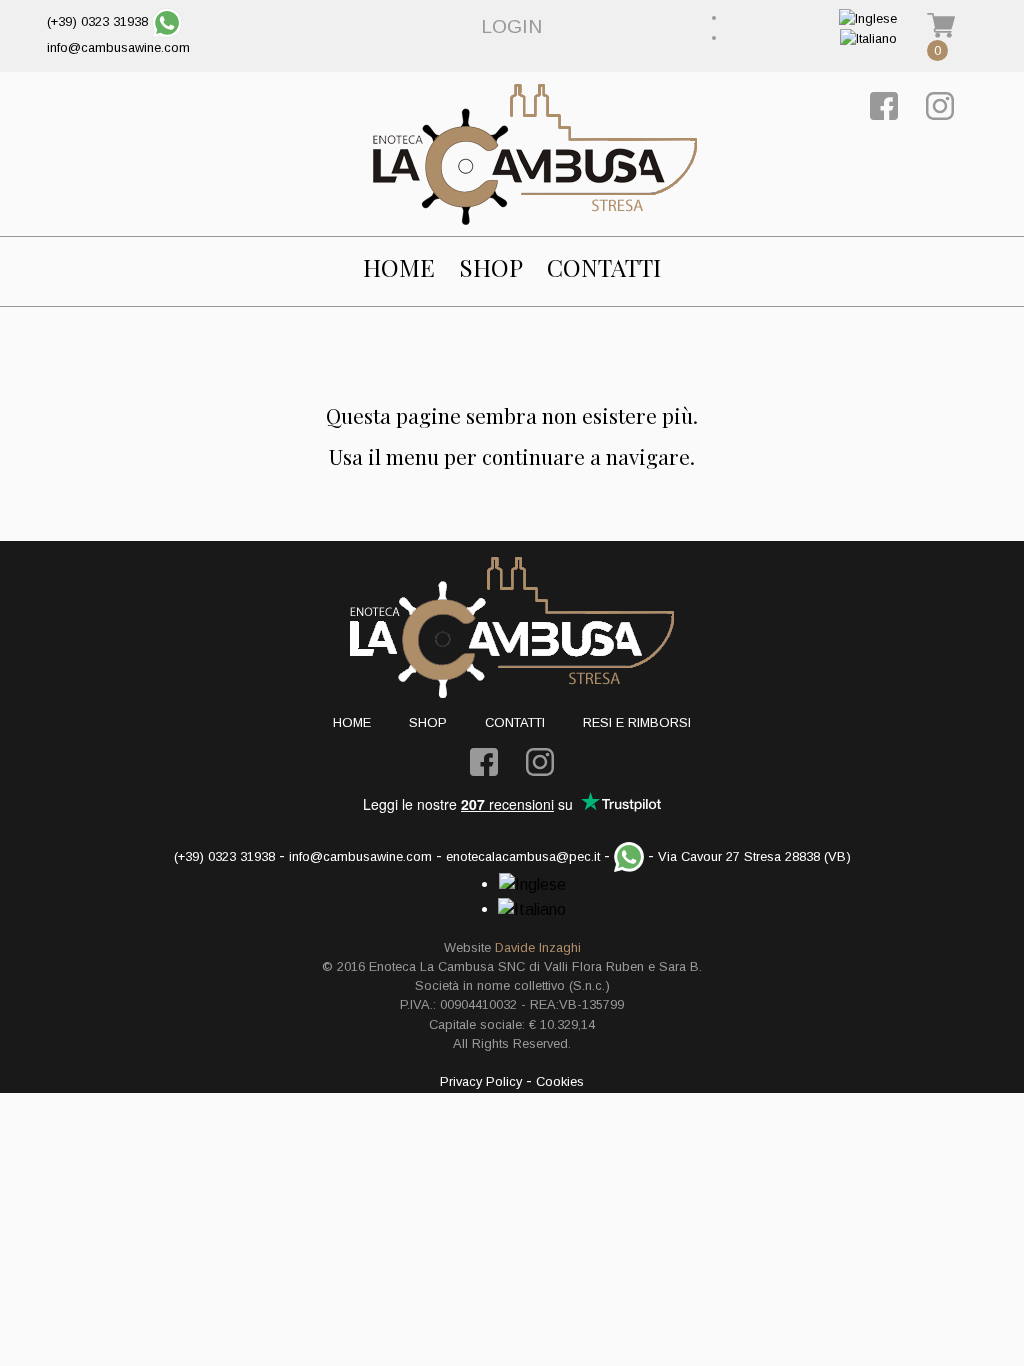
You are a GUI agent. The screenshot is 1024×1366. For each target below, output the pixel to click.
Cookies (560, 1081)
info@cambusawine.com (118, 47)
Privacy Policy (481, 1081)
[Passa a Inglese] (868, 17)
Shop (491, 267)
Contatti (604, 267)
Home (399, 267)
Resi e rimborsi (637, 722)
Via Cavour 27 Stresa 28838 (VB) (754, 857)
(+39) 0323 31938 (97, 21)
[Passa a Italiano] (868, 37)
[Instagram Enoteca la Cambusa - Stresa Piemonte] (940, 105)
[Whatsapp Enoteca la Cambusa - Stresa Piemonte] (167, 21)
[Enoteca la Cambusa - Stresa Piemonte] (535, 154)
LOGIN (511, 26)
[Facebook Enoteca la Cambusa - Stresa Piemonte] (884, 105)
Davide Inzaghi (538, 947)
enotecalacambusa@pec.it (523, 857)
